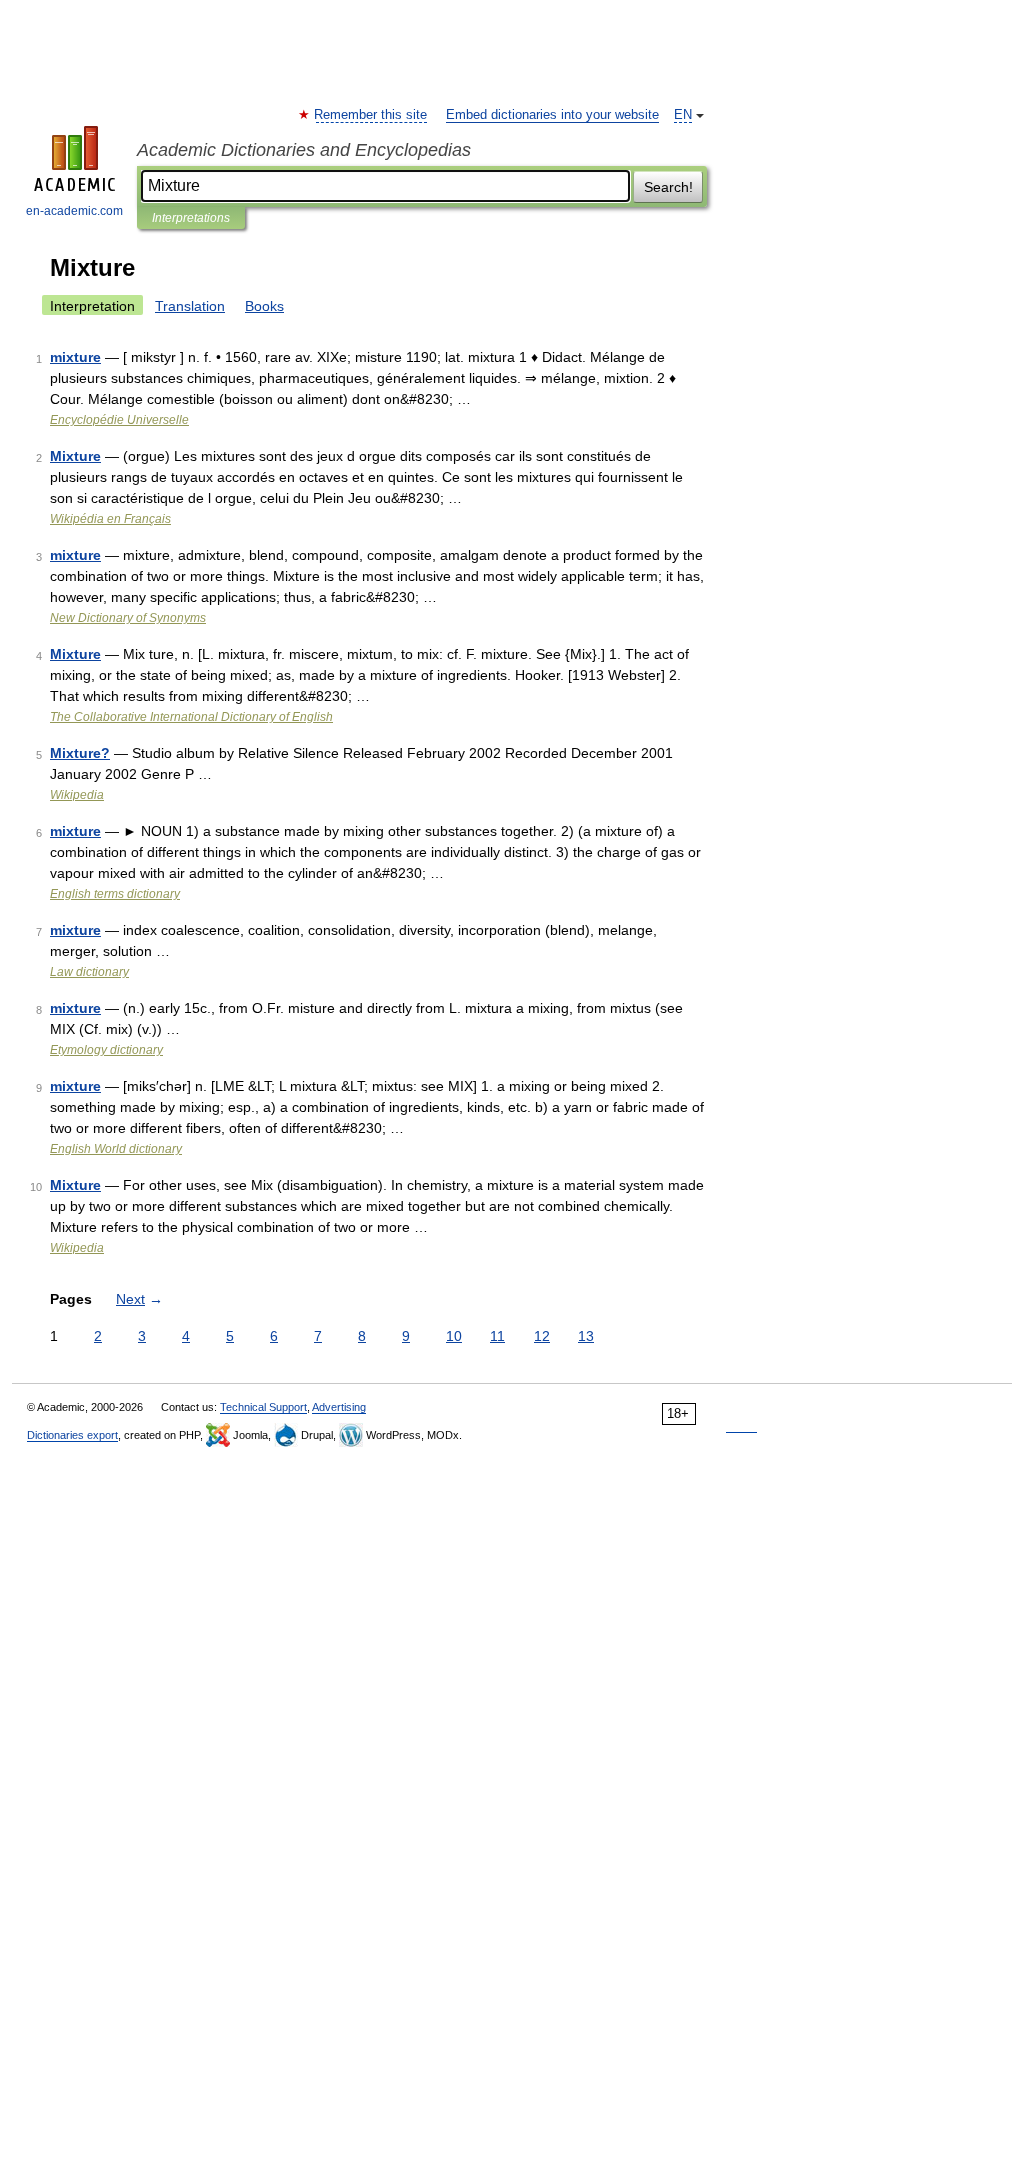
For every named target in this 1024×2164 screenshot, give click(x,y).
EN (683, 115)
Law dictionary (89, 972)
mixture (75, 357)
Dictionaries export (72, 1435)
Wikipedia (77, 795)
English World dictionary (116, 1149)
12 (542, 1336)
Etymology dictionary (106, 1050)
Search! (668, 187)
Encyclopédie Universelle (119, 420)
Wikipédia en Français (110, 519)
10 (454, 1336)
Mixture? (80, 753)
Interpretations (191, 218)
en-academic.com (74, 211)
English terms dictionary (115, 894)
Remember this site (371, 115)
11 (497, 1336)
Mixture (75, 456)
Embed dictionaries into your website (552, 115)
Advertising (339, 1407)
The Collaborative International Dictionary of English (191, 717)
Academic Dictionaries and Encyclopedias (304, 150)
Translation (190, 306)
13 (586, 1336)
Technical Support (263, 1407)
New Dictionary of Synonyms (128, 618)
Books (264, 306)
